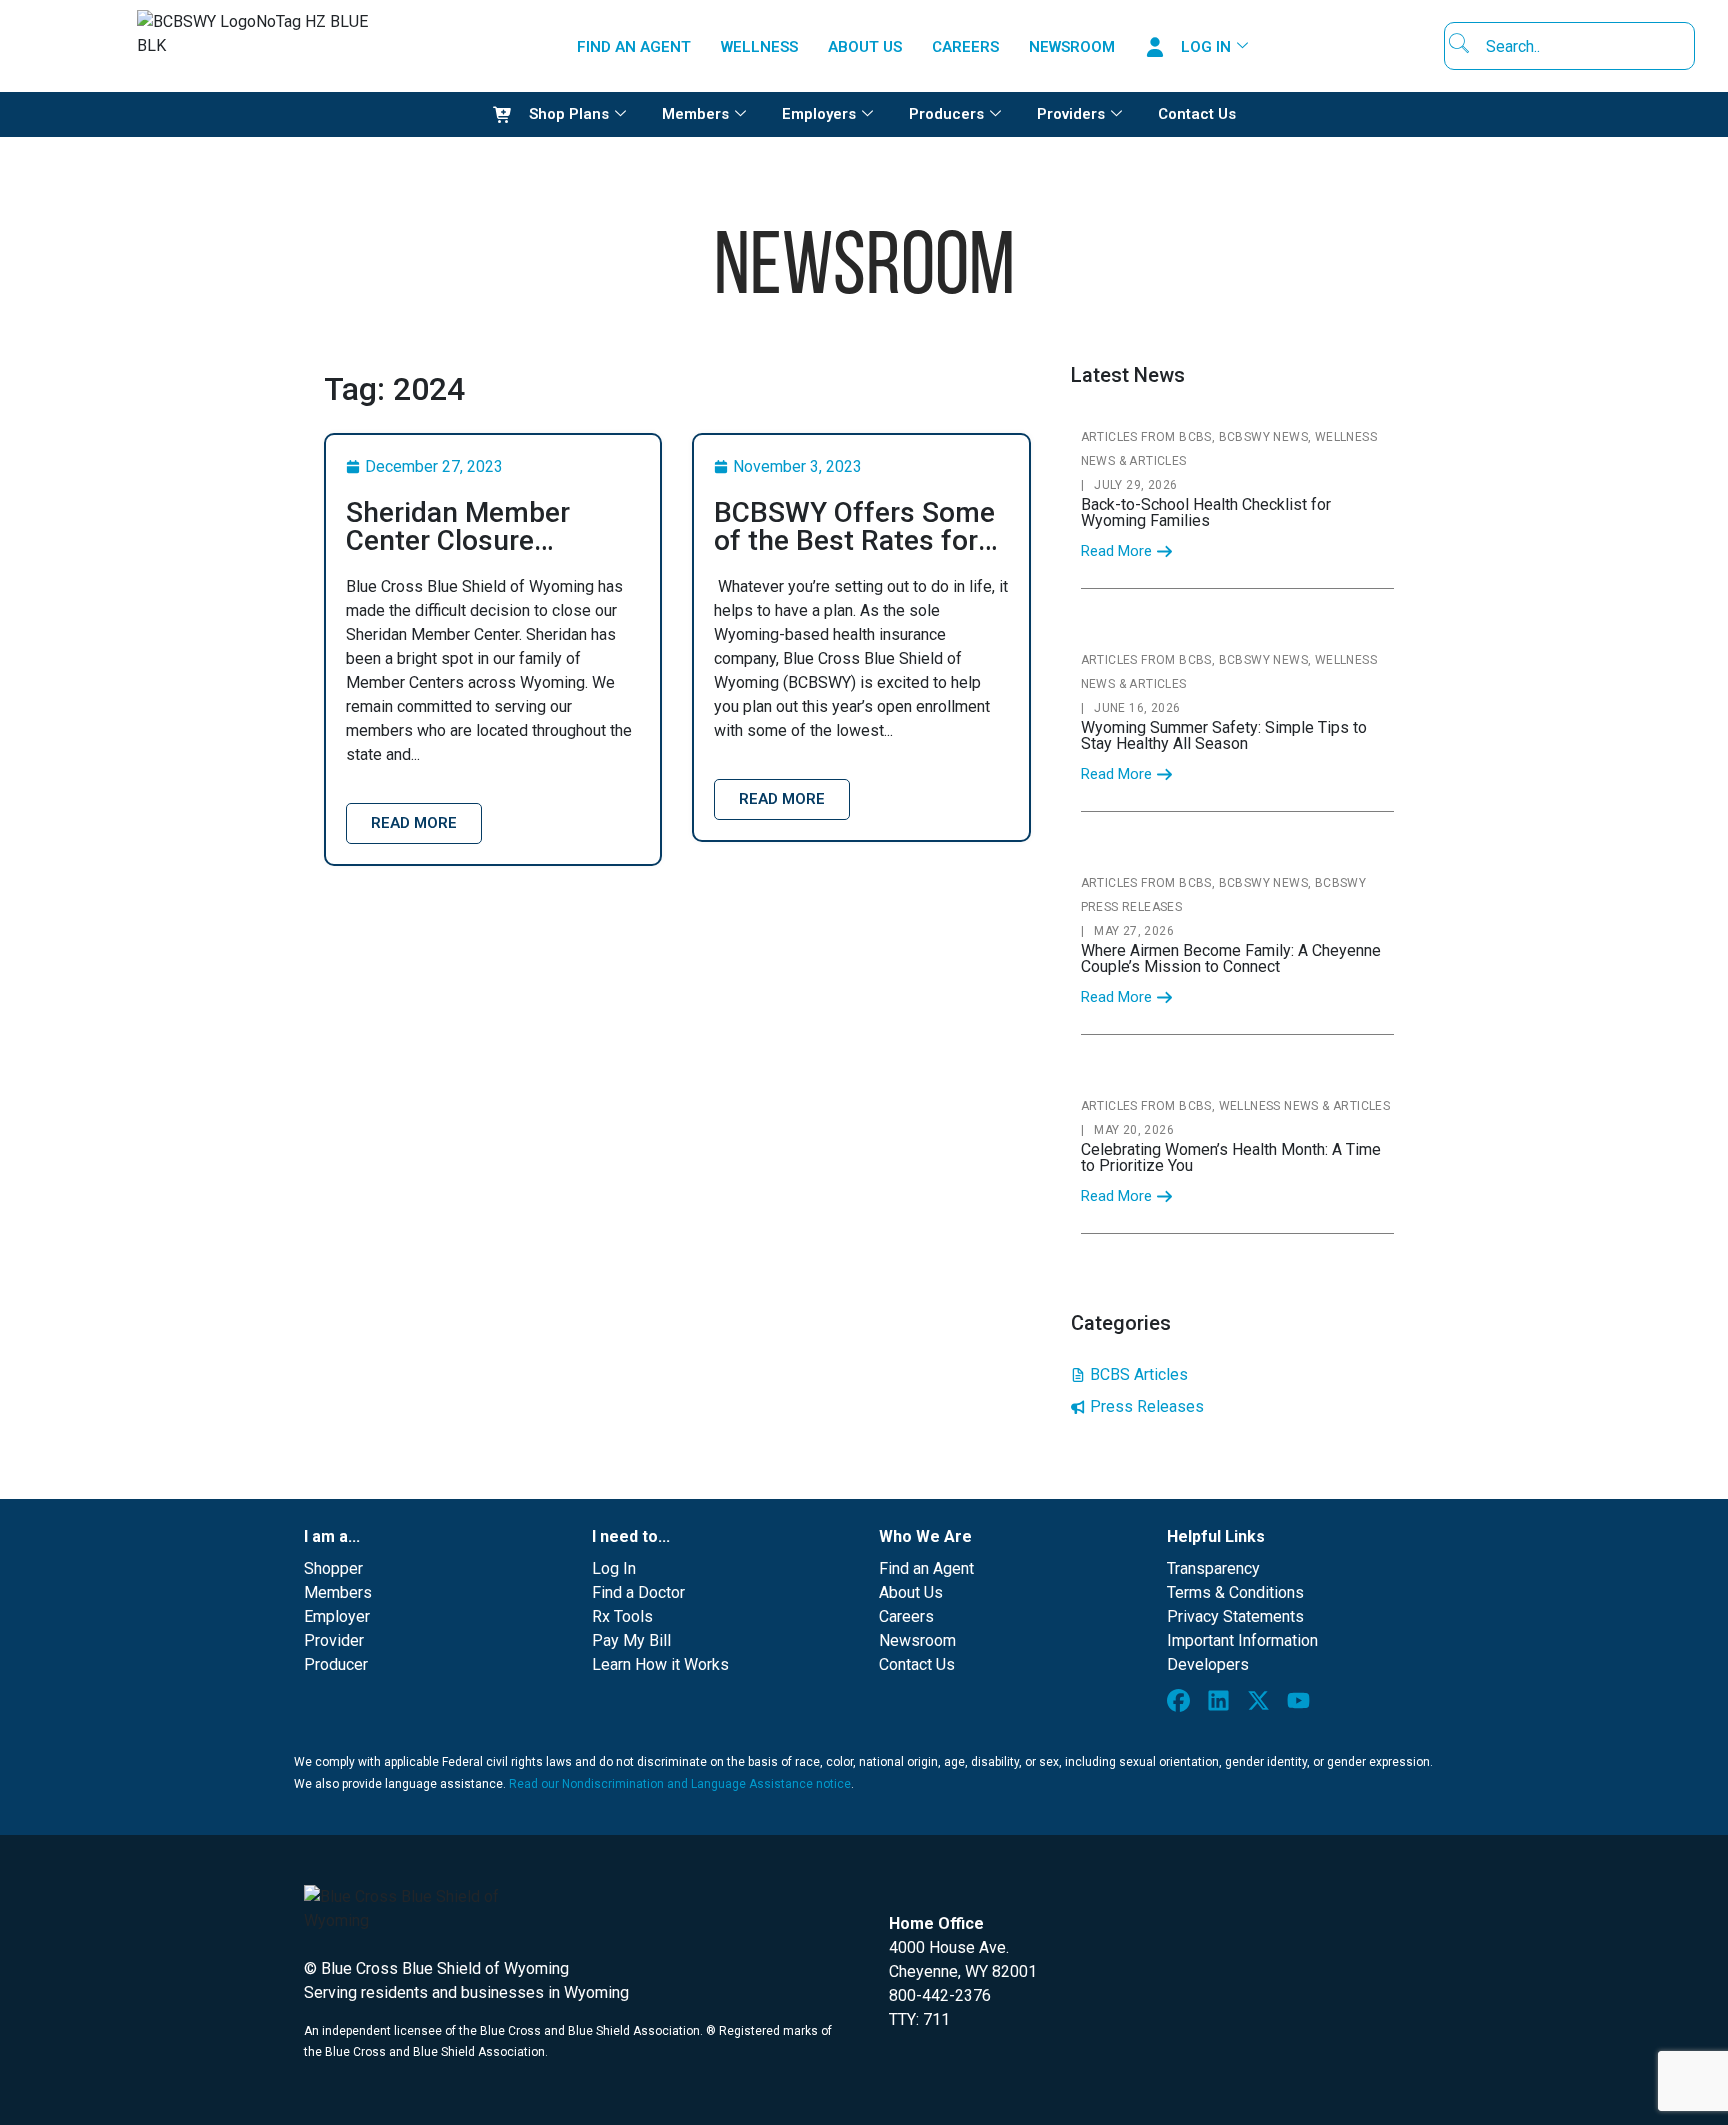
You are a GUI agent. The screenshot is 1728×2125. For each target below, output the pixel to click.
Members (695, 114)
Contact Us (1197, 114)
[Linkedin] (1223, 1705)
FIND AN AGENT (634, 47)
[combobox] (1576, 46)
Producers (946, 114)
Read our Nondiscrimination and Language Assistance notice (680, 1784)
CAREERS (965, 47)
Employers (819, 114)
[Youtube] (1303, 1705)
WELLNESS (759, 47)
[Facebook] (1183, 1705)
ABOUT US (865, 47)
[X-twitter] (1263, 1705)
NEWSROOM (1072, 47)
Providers (1071, 114)
